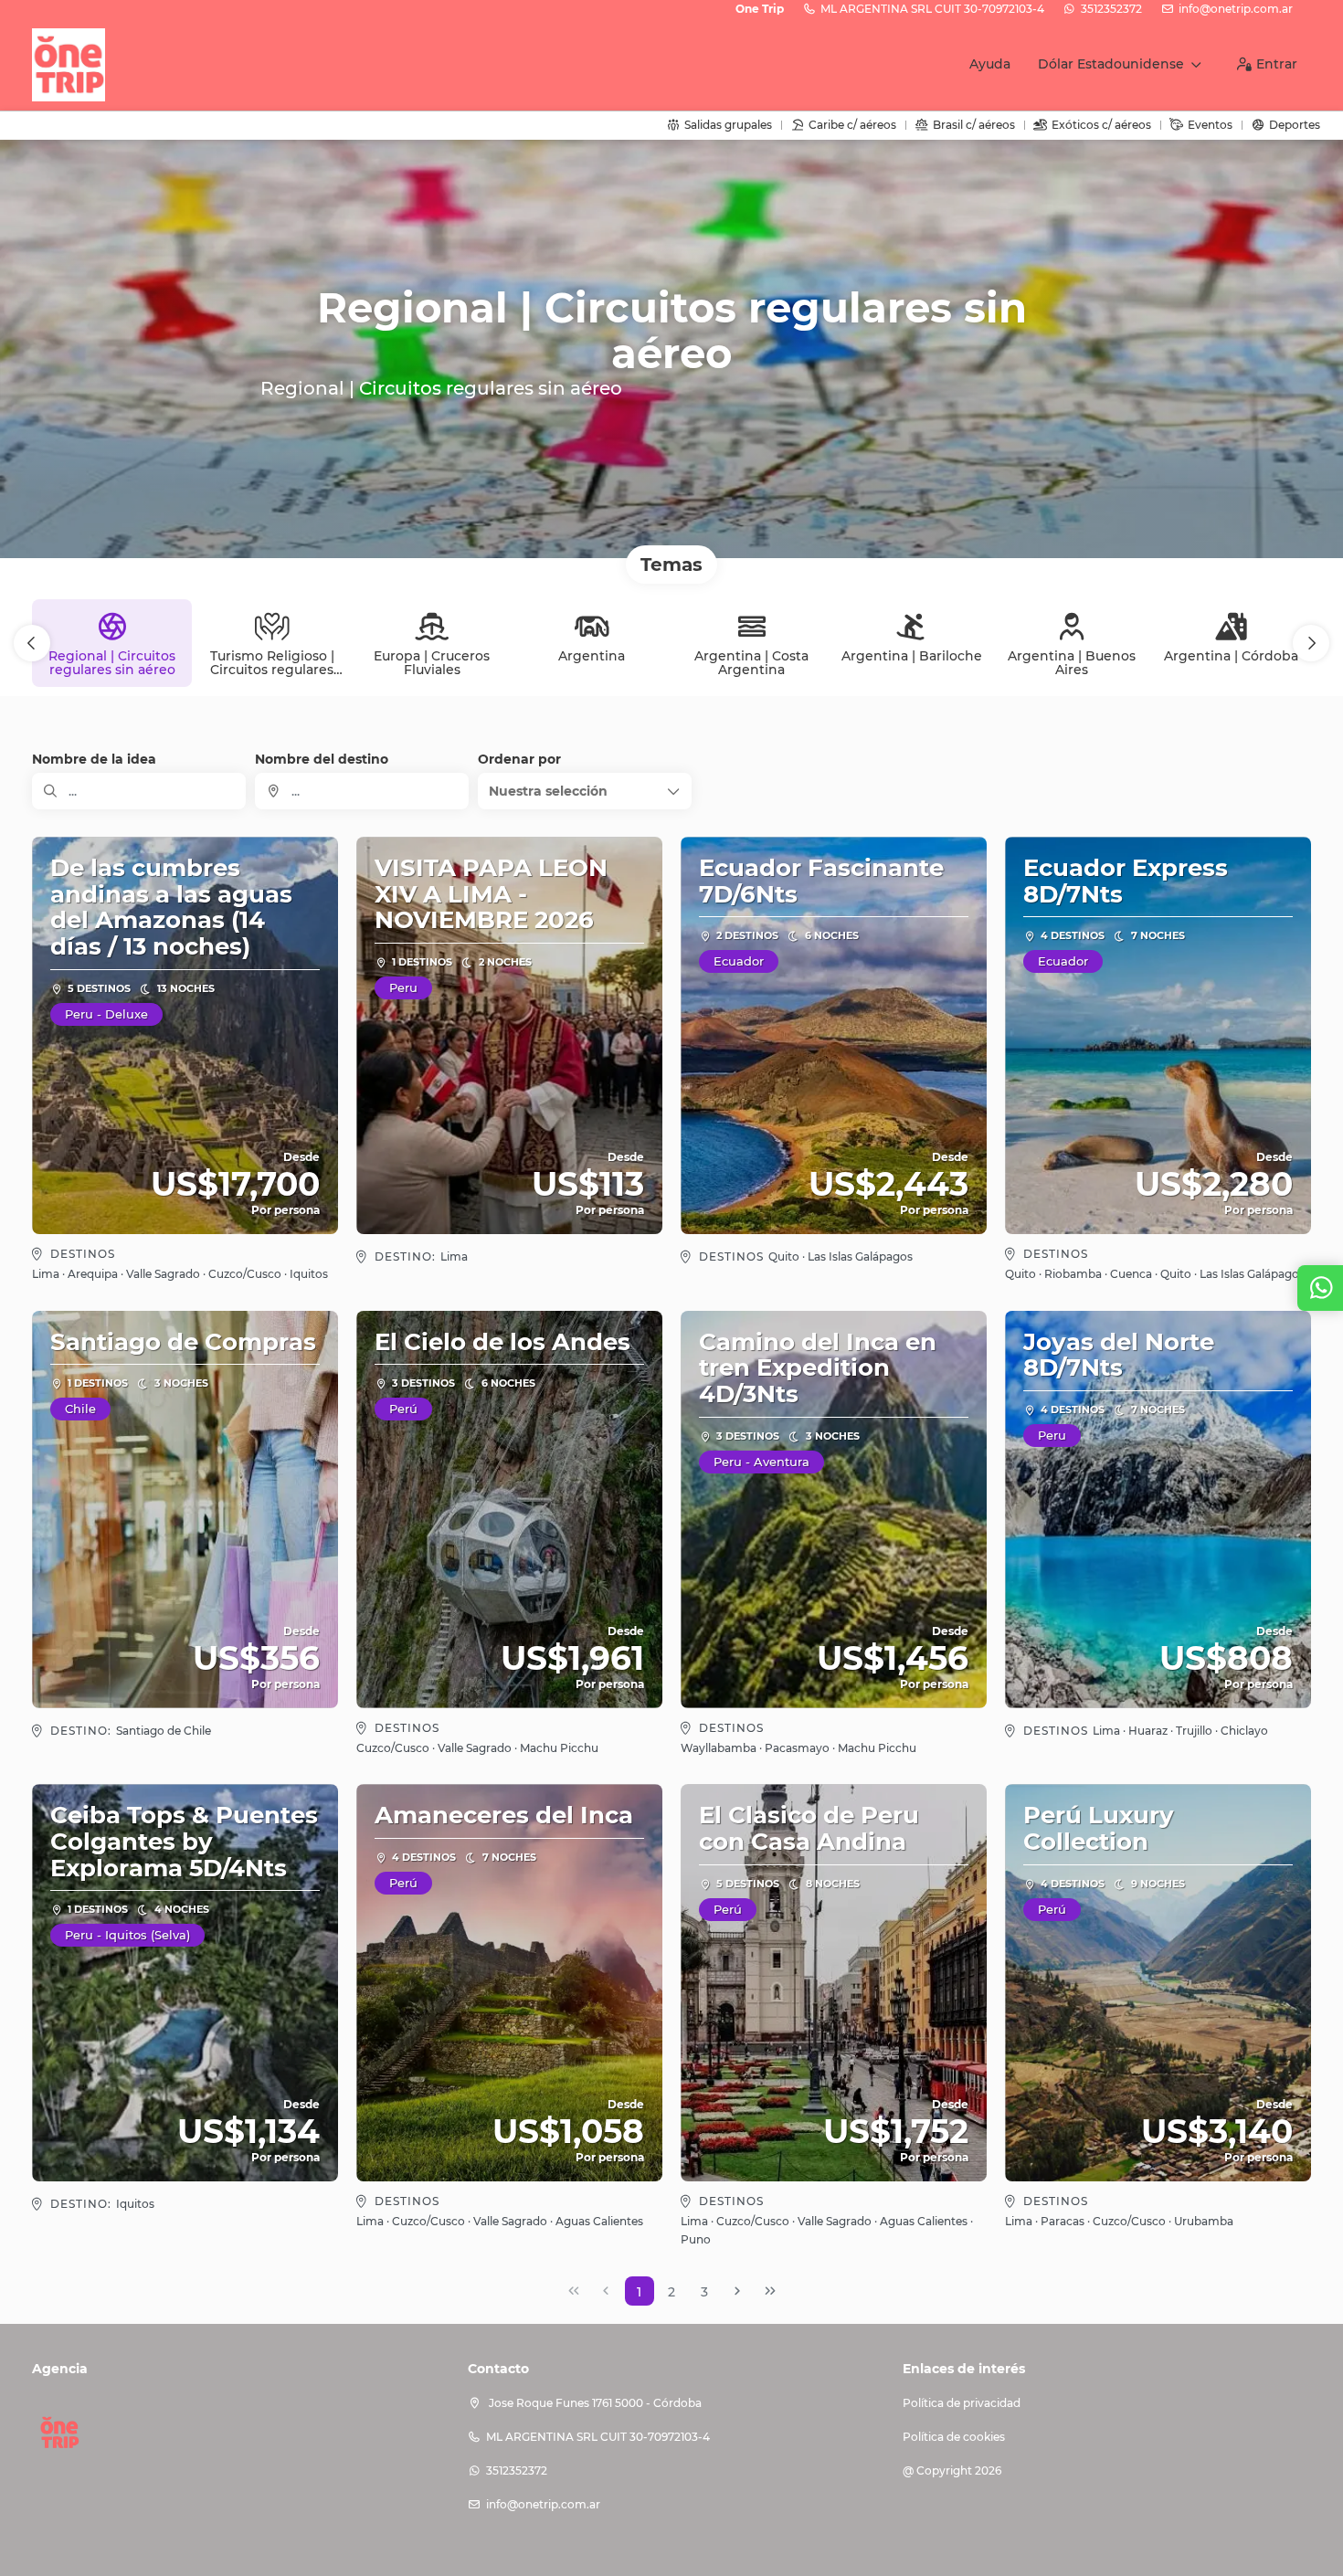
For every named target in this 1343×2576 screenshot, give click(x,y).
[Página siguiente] (737, 2291)
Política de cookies (954, 2437)
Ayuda (990, 64)
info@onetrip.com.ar (1236, 9)
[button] (32, 643)
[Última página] (770, 2291)
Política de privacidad (962, 2403)
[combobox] (362, 791)
